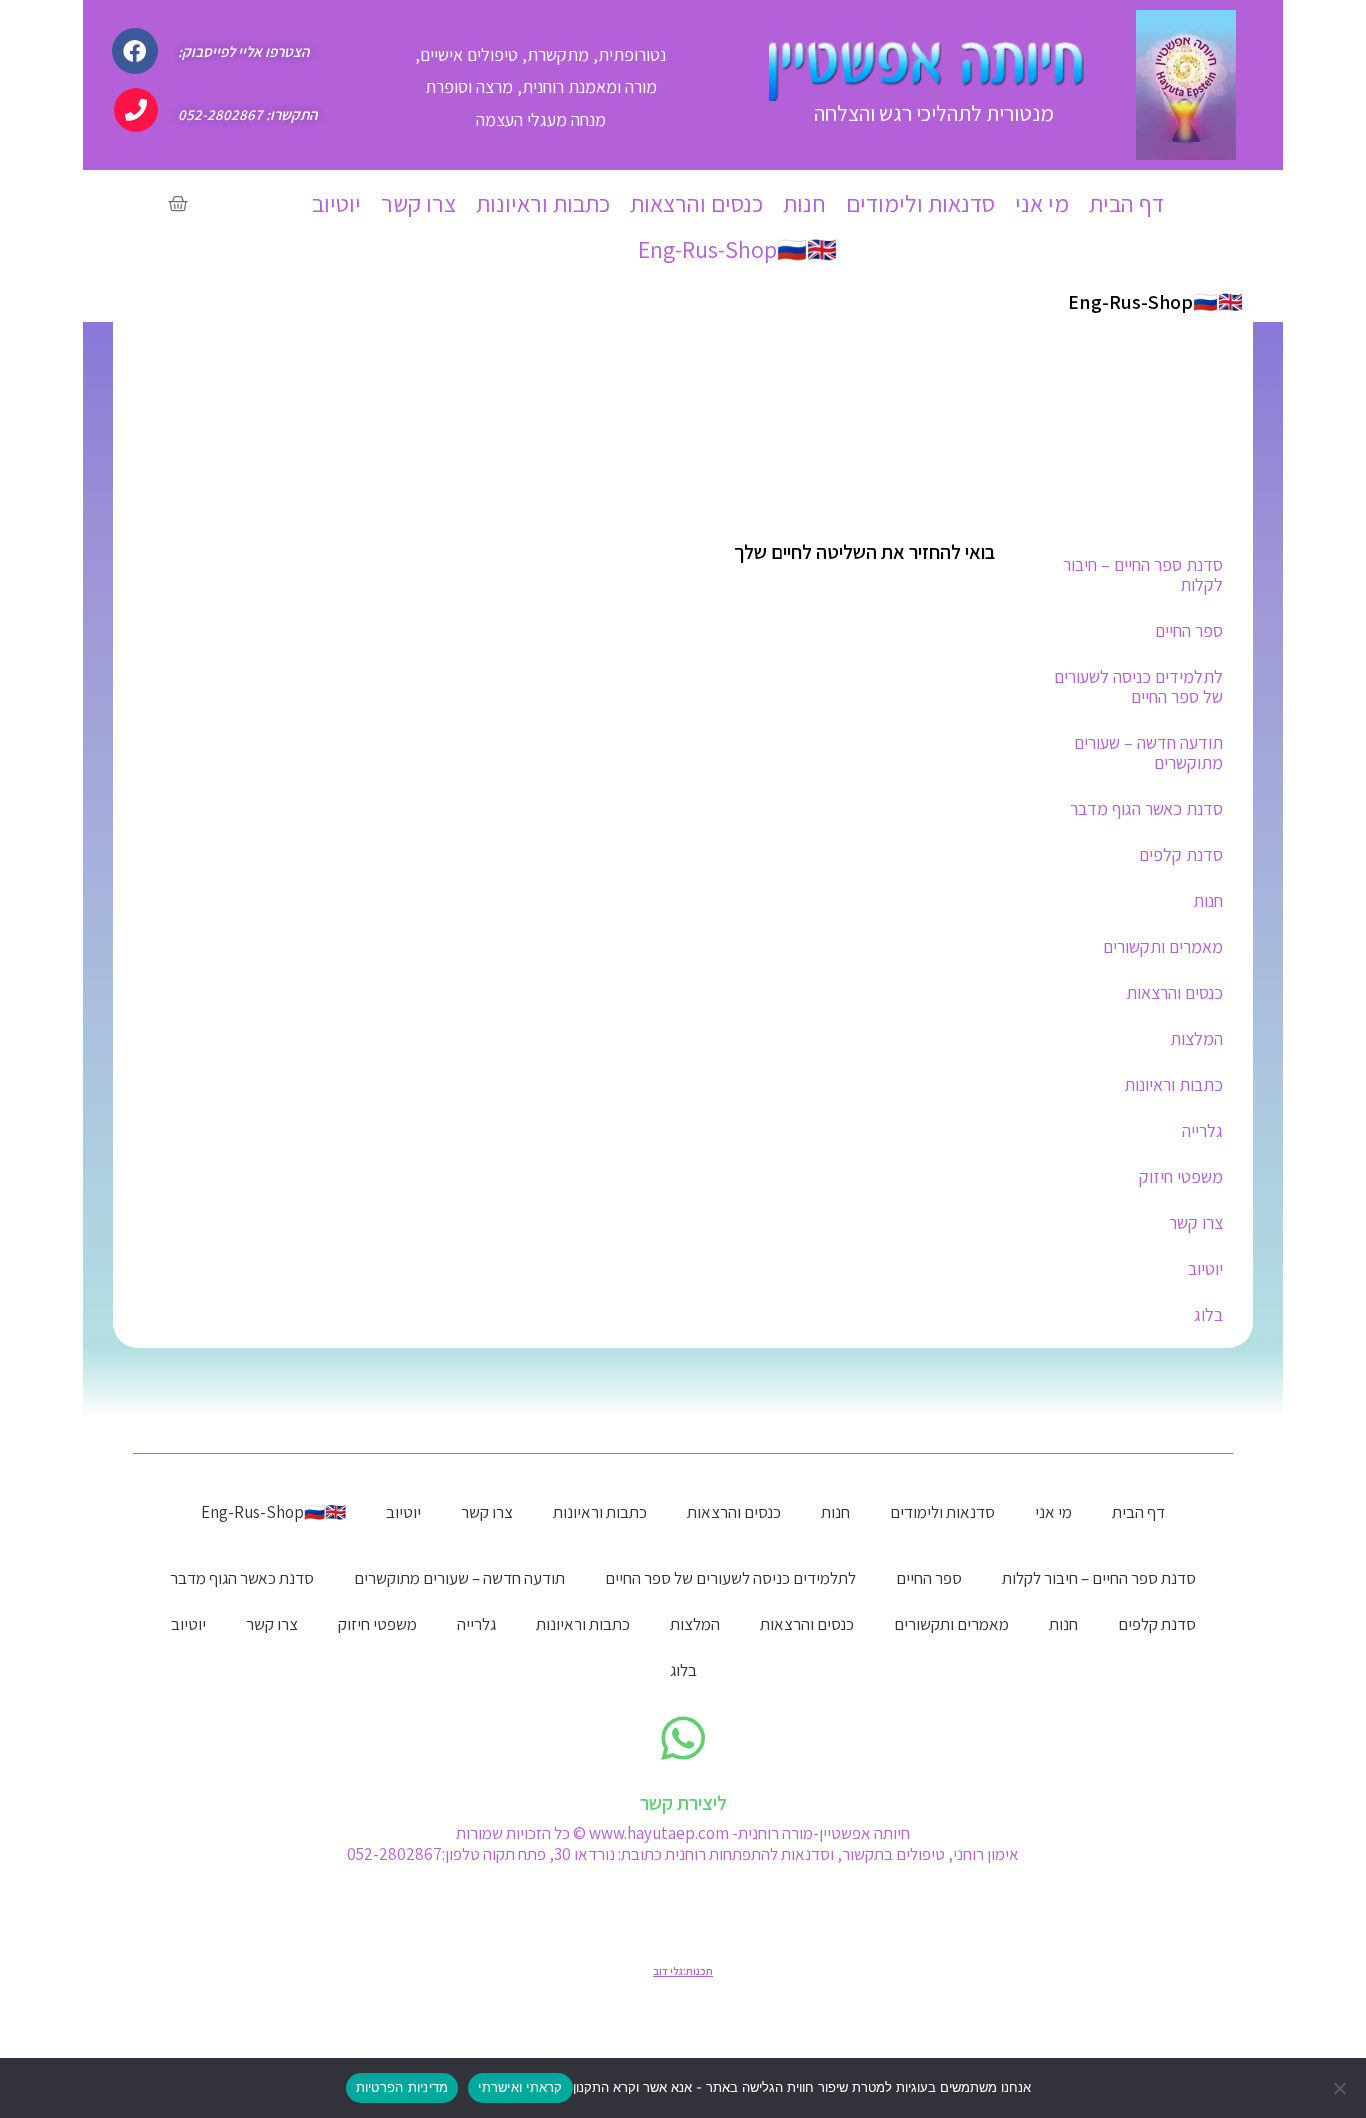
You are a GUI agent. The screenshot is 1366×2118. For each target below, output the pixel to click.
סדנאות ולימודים (920, 203)
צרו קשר (418, 203)
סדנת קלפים (1181, 854)
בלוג (1208, 1314)
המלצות (1196, 1038)
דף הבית (1126, 203)
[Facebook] (135, 51)
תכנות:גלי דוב (683, 1971)
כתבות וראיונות (543, 203)
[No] (1341, 2088)
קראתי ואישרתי (520, 2087)
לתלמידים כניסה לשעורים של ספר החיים (1138, 686)
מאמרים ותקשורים (1163, 946)
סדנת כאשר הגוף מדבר (1146, 808)
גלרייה (1202, 1130)
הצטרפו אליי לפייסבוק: (243, 51)
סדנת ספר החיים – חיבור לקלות (1143, 574)
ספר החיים (1189, 630)
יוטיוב (336, 203)
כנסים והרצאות (696, 203)
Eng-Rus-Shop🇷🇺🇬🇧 (737, 249)
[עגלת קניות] (178, 204)
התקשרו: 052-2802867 (247, 114)
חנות (804, 203)
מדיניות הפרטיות (402, 2087)
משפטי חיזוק (1181, 1176)
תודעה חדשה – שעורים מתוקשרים (1148, 752)
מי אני (1042, 203)
